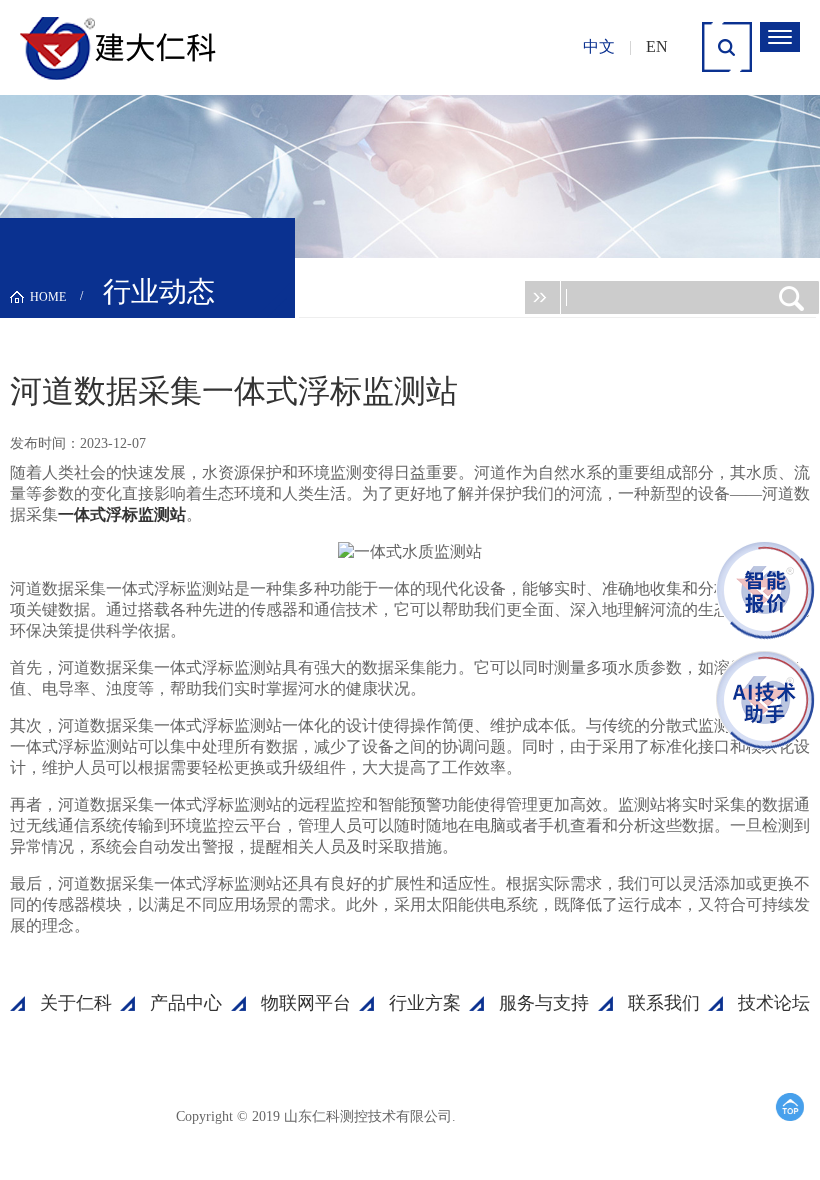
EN (657, 46)
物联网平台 (306, 1003)
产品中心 (186, 1003)
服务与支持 (544, 1003)
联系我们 (664, 1003)
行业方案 (425, 1003)
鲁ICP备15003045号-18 (555, 1115)
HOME (48, 297)
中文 (599, 46)
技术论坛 (774, 1003)
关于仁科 (76, 1003)
